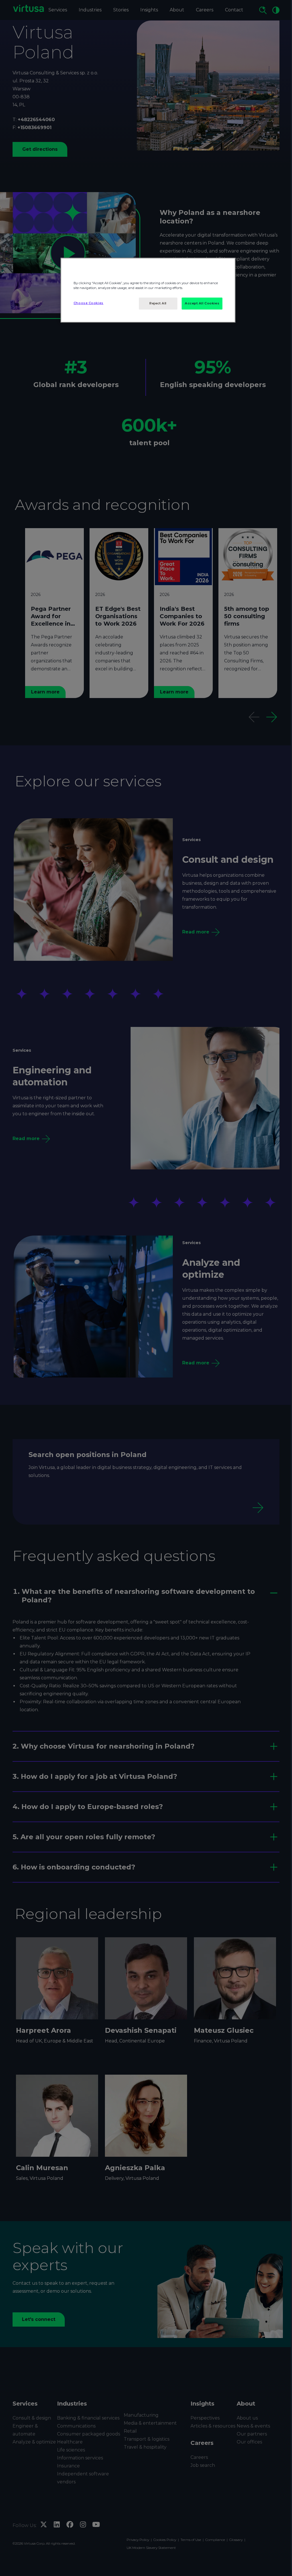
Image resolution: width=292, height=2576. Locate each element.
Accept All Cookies (202, 303)
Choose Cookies (89, 303)
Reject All (158, 303)
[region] (148, 290)
